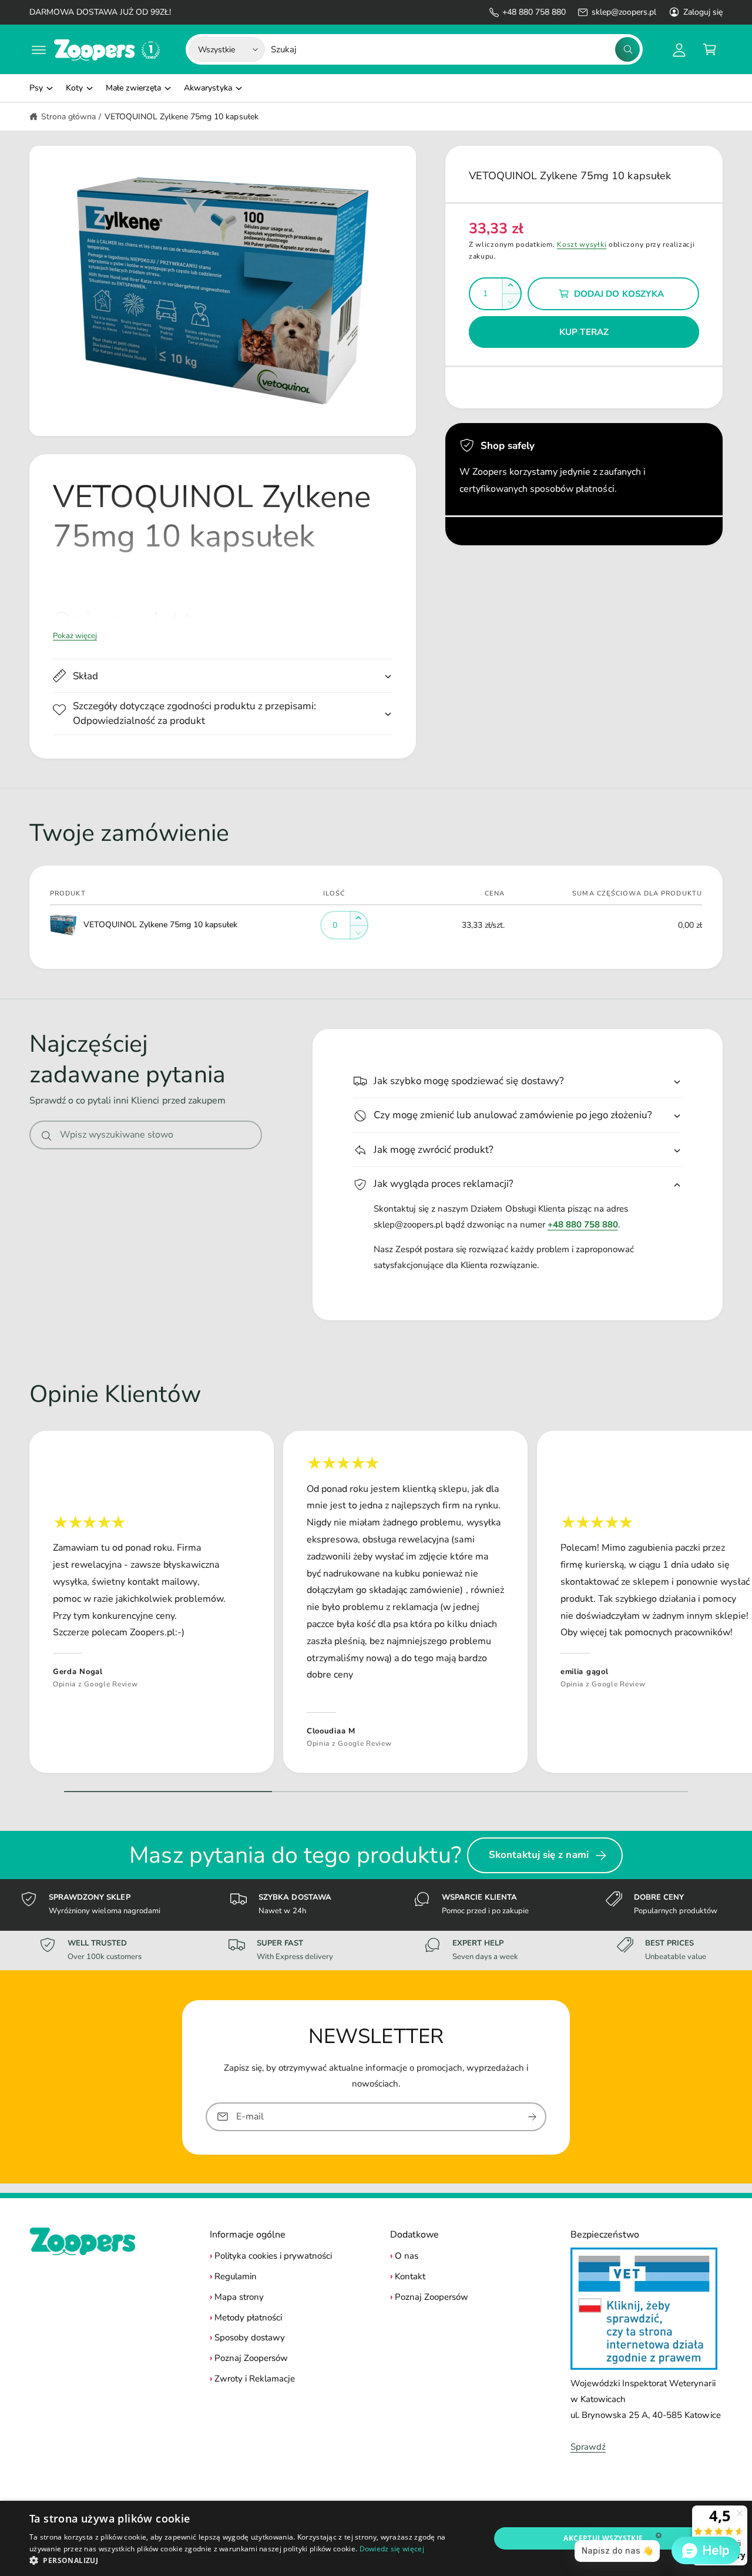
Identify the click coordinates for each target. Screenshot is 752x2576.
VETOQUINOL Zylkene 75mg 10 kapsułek (182, 117)
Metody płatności (248, 2317)
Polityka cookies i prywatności (273, 2256)
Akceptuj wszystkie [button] (603, 2538)
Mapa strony (239, 2297)
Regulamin (236, 2276)
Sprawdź (588, 2447)
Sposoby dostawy (250, 2337)
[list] (376, 1605)
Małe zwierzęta (133, 88)
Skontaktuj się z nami (539, 1855)
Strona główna (68, 117)
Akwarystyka (208, 88)
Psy (36, 88)
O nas (407, 2256)
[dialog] (376, 2538)
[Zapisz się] (532, 2116)
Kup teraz (584, 332)
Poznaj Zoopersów (251, 2358)
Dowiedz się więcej (392, 2549)
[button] (39, 49)
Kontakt (410, 2276)
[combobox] (455, 49)
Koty (74, 88)
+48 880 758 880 (534, 12)
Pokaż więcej (75, 636)
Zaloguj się (703, 12)
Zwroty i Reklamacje (255, 2379)
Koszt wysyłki (582, 244)
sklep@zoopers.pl (624, 12)
